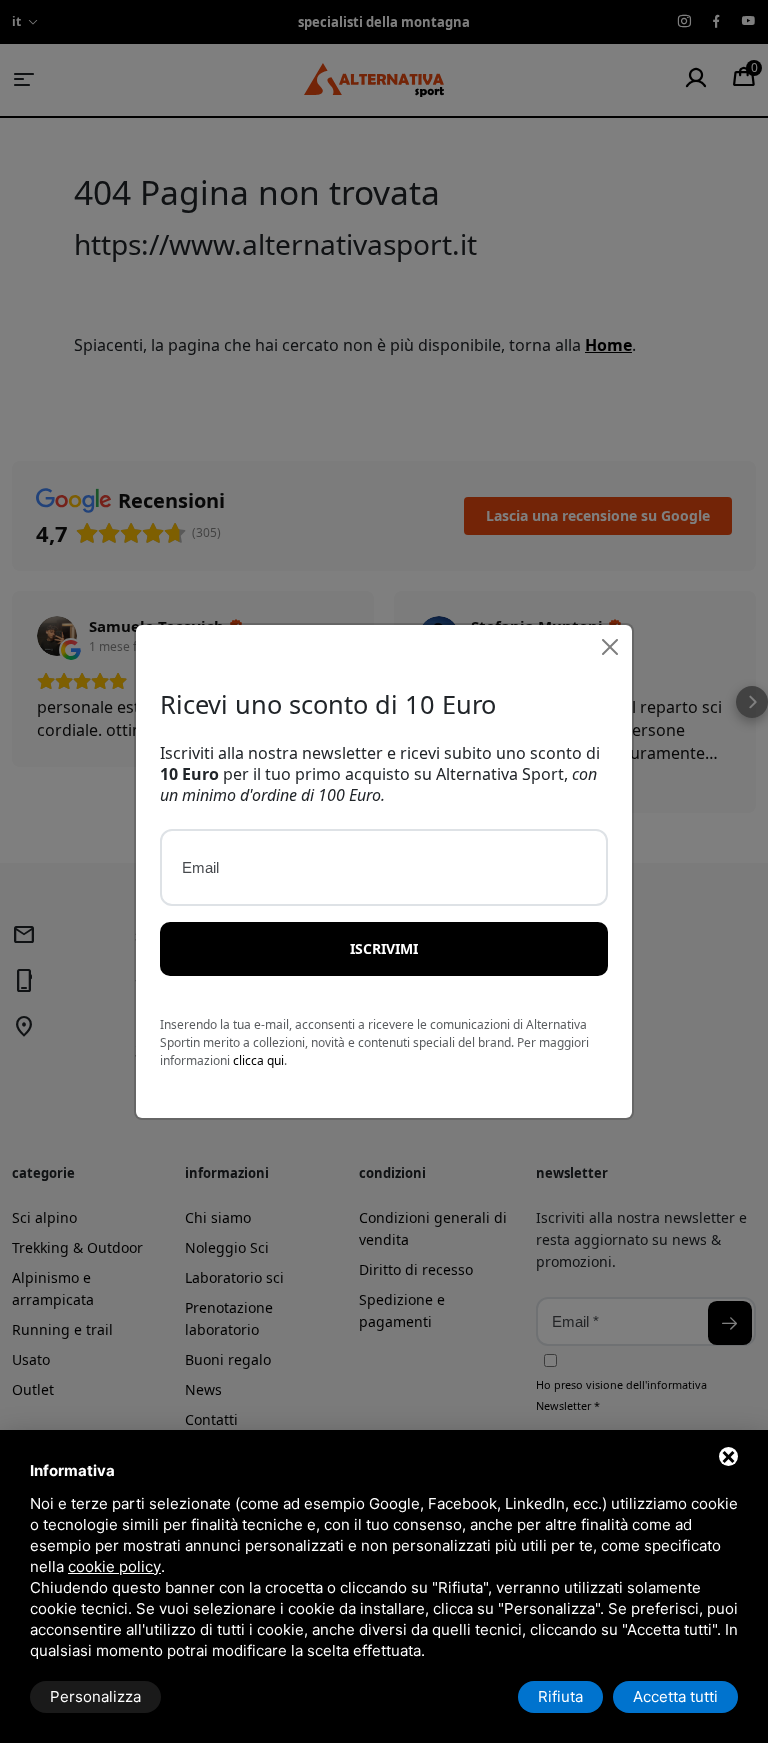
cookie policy (114, 1566)
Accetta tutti (675, 1696)
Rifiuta (560, 1696)
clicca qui (258, 1060)
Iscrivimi (384, 948)
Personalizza (95, 1696)
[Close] (610, 647)
